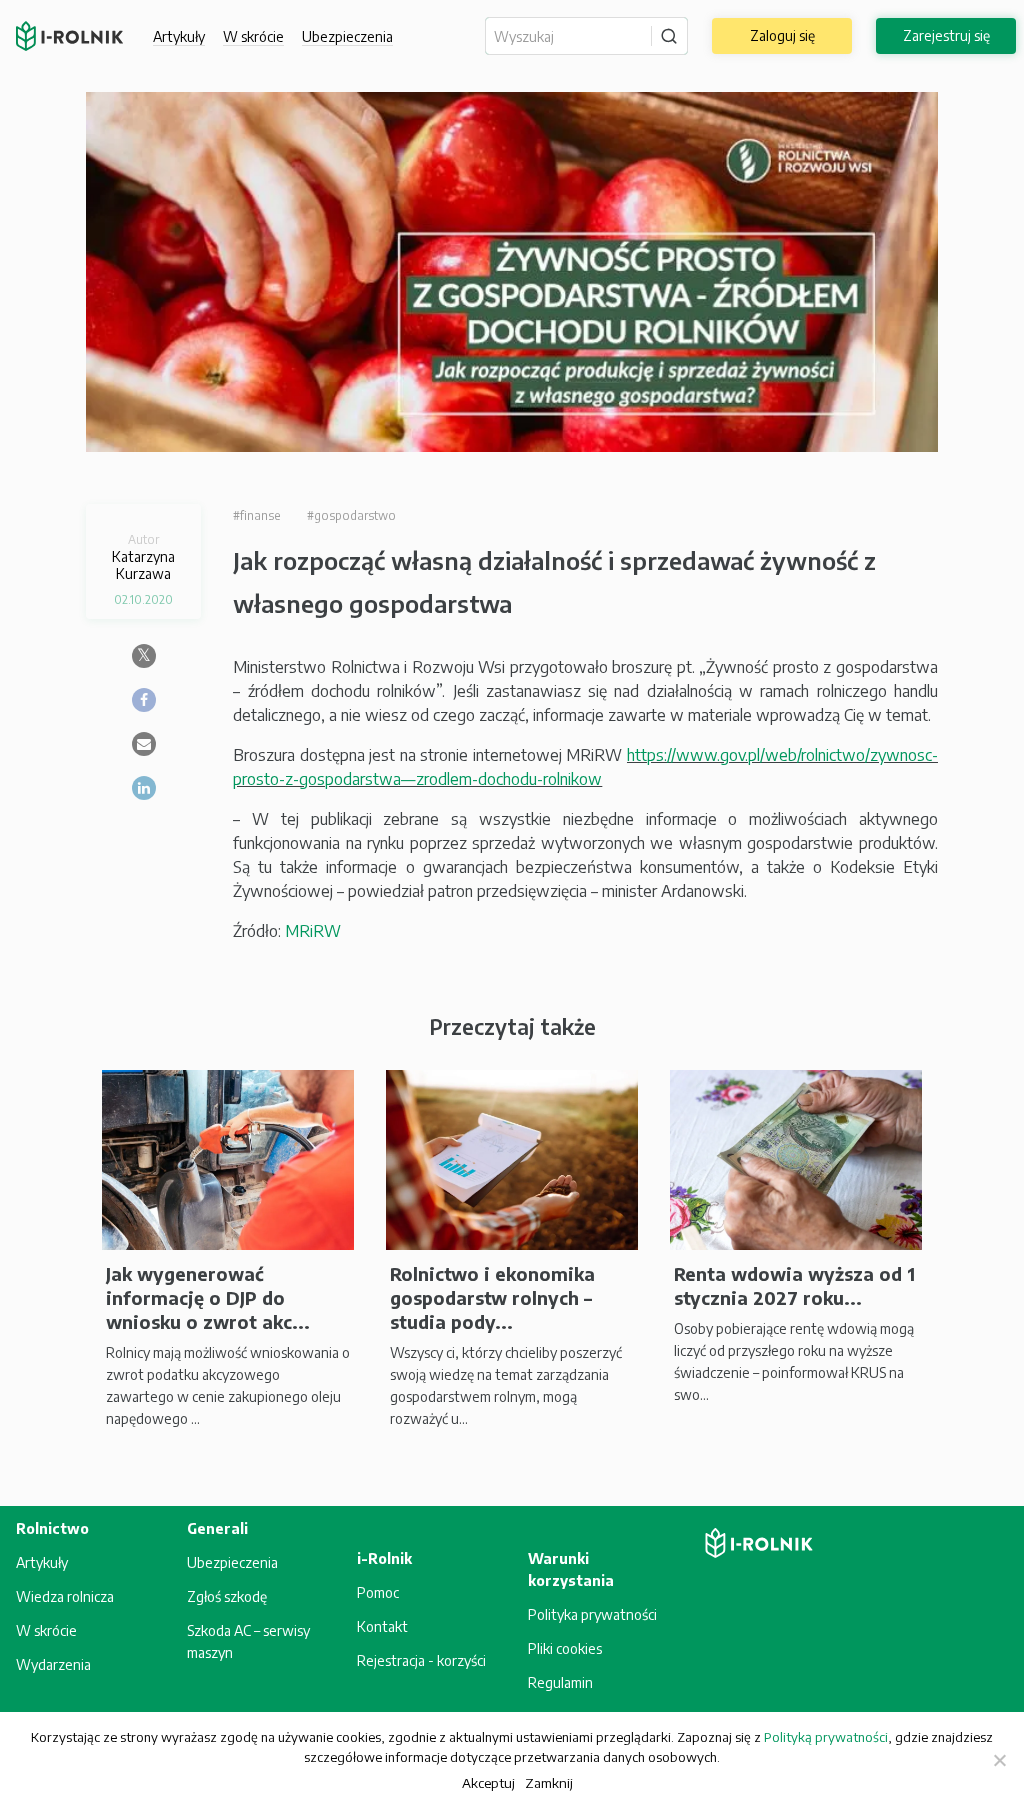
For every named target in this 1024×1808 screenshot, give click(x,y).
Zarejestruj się (946, 35)
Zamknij (549, 1782)
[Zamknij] (999, 1760)
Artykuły (179, 36)
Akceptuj (488, 1782)
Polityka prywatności (592, 1614)
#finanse (256, 515)
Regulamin (560, 1682)
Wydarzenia (53, 1664)
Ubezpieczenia (232, 1562)
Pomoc (378, 1592)
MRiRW (313, 931)
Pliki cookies (565, 1648)
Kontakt (382, 1626)
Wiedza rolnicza (65, 1596)
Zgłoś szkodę (227, 1596)
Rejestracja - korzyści (421, 1660)
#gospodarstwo (351, 515)
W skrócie (253, 36)
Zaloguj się (782, 35)
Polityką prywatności (826, 1737)
